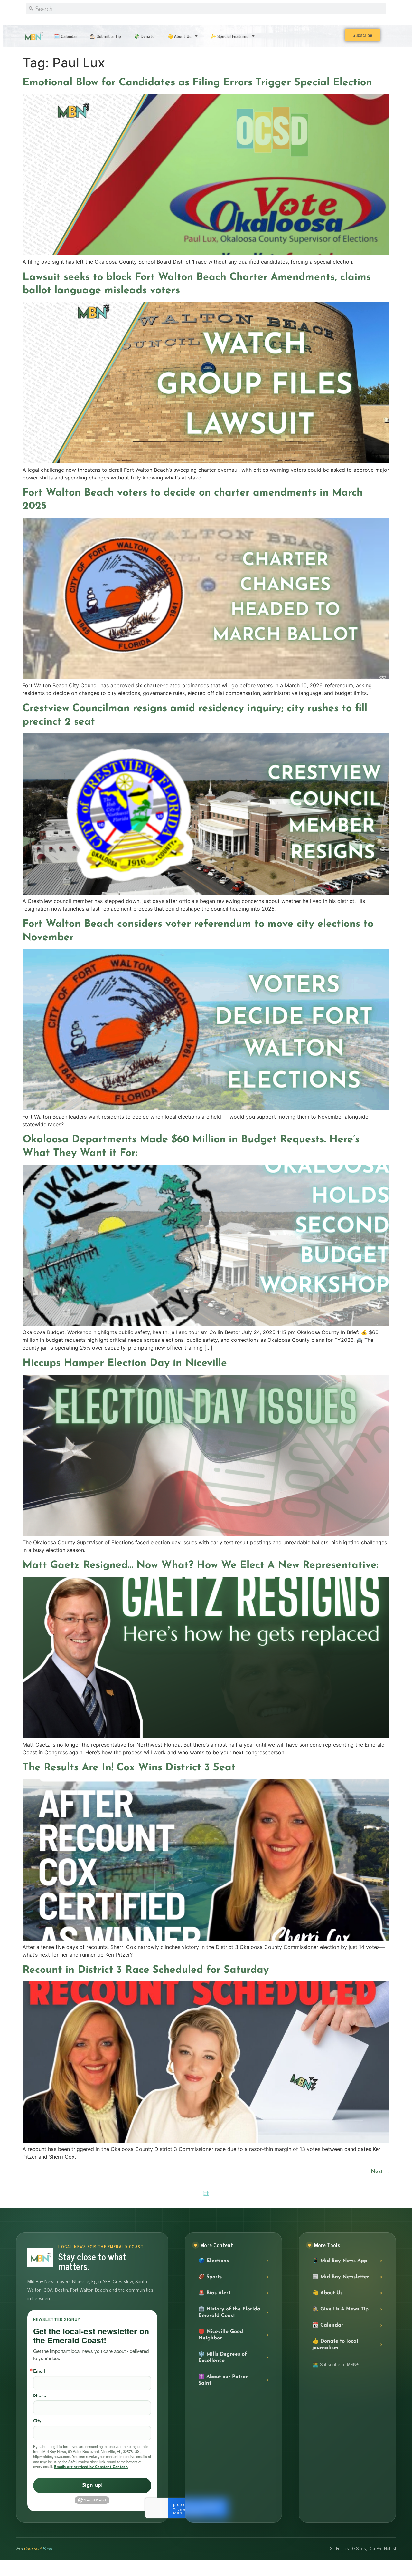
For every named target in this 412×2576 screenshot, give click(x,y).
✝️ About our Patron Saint (224, 2380)
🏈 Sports (210, 2277)
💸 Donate (144, 36)
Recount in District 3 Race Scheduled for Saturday (146, 1970)
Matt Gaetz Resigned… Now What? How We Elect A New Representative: (201, 1565)
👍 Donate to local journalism (335, 2345)
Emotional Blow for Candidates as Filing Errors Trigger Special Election (197, 83)
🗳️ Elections (214, 2261)
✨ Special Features (229, 36)
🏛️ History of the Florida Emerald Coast (229, 2312)
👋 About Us (179, 36)
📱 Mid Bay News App (340, 2261)
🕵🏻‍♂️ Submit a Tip (105, 36)
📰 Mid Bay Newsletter (341, 2277)
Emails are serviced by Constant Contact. (91, 2467)
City (37, 2421)
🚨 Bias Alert (214, 2293)
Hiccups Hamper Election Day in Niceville (125, 1363)
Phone (40, 2396)
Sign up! (92, 2485)
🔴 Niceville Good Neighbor (221, 2335)
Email (39, 2372)
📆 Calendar (328, 2325)
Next (380, 2172)
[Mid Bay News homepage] (40, 2257)
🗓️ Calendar (66, 36)
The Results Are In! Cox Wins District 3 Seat (129, 1768)
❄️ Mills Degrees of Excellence (223, 2358)
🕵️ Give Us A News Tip (340, 2309)
